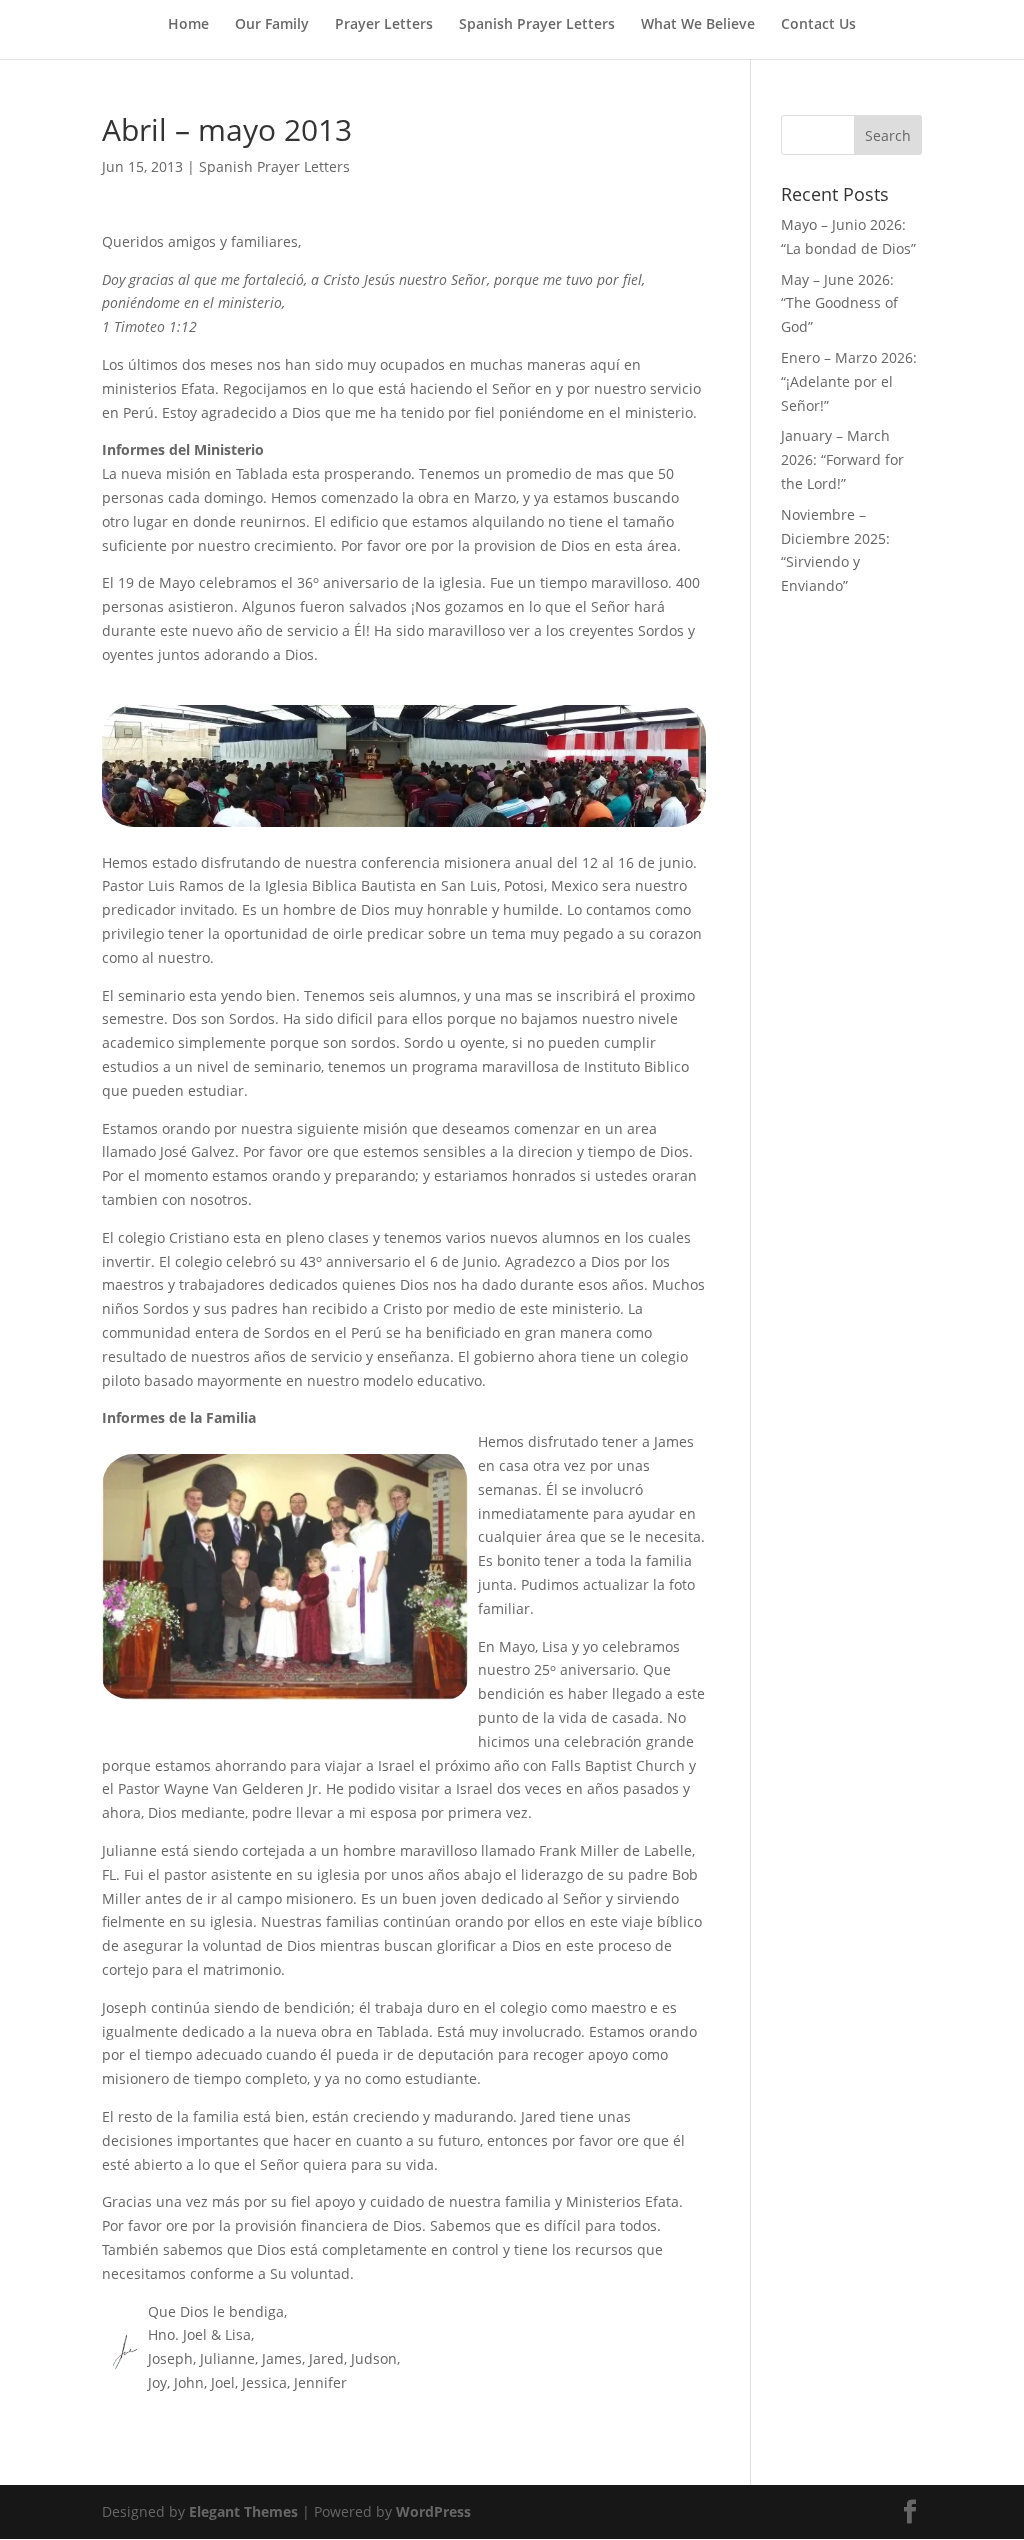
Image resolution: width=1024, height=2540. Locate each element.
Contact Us (818, 25)
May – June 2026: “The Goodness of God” (839, 303)
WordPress (433, 2511)
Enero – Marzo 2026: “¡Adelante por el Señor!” (849, 381)
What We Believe (698, 25)
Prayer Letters (384, 25)
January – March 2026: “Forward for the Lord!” (842, 459)
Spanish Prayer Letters (537, 25)
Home (188, 25)
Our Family (272, 25)
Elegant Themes (243, 2511)
